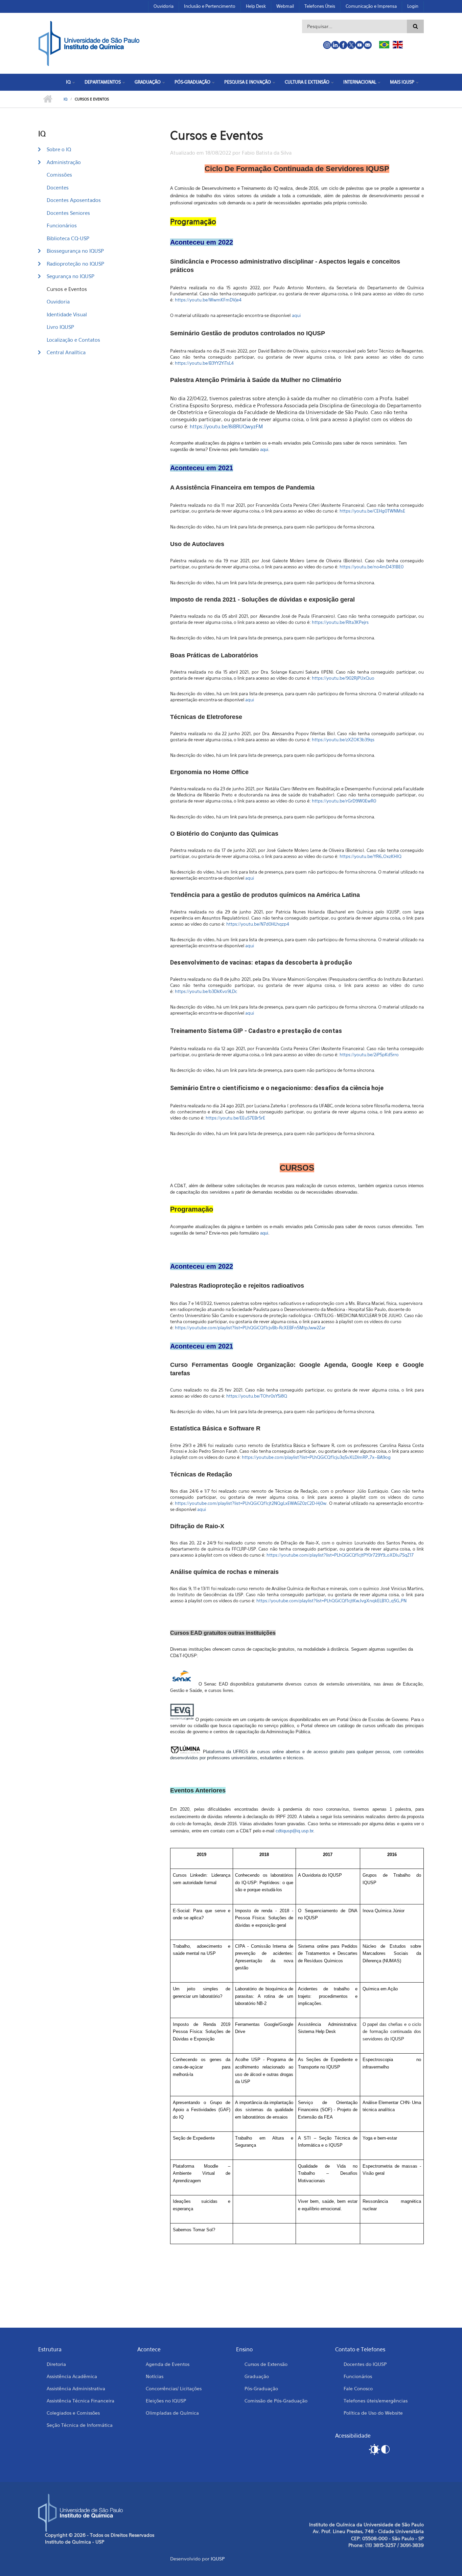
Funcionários (62, 225)
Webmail (285, 6)
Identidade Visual (67, 314)
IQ (68, 82)
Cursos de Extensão (266, 2364)
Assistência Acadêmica (72, 2376)
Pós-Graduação (192, 82)
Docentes (58, 187)
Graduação (148, 82)
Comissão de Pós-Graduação (276, 2401)
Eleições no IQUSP (166, 2401)
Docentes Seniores (68, 213)
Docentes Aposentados (74, 200)
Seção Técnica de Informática (80, 2425)
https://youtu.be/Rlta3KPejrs (340, 622)
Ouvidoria (164, 6)
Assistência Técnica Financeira (80, 2401)
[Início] (89, 43)
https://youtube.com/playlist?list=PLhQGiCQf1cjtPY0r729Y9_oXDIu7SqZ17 (340, 1555)
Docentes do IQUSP (365, 2364)
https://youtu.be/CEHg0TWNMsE (372, 511)
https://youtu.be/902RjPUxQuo (343, 678)
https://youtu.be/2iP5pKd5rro (369, 1055)
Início (48, 99)
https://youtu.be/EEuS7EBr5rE (235, 1118)
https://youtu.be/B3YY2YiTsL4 (204, 363)
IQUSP (218, 2559)
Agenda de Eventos (168, 2364)
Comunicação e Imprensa (371, 6)
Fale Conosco (358, 2388)
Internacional (360, 82)
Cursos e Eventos (67, 289)
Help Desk (256, 6)
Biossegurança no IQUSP (75, 251)
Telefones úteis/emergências (376, 2401)
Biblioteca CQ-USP (68, 238)
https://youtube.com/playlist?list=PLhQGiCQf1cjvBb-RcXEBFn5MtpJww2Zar (250, 1328)
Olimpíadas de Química (172, 2413)
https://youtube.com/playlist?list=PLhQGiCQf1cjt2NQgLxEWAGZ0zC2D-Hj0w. (252, 1503)
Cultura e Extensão (307, 82)
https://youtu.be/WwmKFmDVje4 (208, 300)
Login (413, 6)
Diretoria (56, 2364)
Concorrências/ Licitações (174, 2388)
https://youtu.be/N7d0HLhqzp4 (258, 924)
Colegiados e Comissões (73, 2413)
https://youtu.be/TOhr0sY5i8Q (257, 1396)
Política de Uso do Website (373, 2413)
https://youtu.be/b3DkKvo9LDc (206, 991)
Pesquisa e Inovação (248, 82)
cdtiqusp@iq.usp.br (294, 1831)
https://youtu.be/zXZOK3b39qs (343, 740)
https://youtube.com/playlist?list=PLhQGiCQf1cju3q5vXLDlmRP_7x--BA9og (316, 1457)
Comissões (59, 175)
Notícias (155, 2376)
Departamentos (103, 82)
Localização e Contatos (73, 340)
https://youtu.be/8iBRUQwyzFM (226, 426)
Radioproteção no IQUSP (75, 264)
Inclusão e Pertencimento (210, 6)
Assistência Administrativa (76, 2388)
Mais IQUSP (402, 82)
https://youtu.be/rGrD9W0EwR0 (344, 801)
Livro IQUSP (60, 327)
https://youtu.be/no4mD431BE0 (372, 567)
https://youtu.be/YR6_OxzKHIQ (371, 856)
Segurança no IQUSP (71, 276)
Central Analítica (66, 352)
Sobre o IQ (59, 149)
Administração (64, 162)
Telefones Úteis (320, 6)
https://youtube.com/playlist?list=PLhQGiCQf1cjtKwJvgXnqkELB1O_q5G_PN (331, 1601)
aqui (296, 315)
